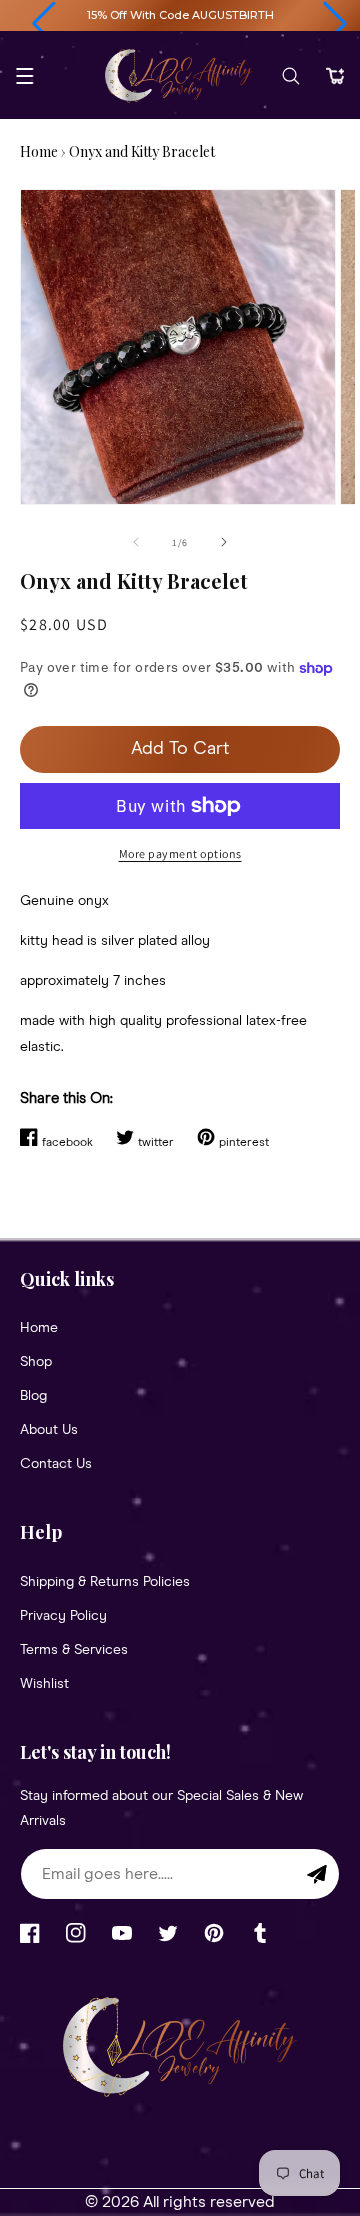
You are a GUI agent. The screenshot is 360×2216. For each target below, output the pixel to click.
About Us (49, 1430)
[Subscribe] (317, 1874)
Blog (33, 1396)
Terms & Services (74, 1650)
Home (39, 151)
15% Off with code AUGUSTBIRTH (180, 15)
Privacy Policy (63, 1616)
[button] (44, 24)
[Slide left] (136, 542)
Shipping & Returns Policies (105, 1582)
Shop (36, 1362)
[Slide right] (224, 542)
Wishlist (44, 1684)
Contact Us (56, 1464)
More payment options (180, 853)
